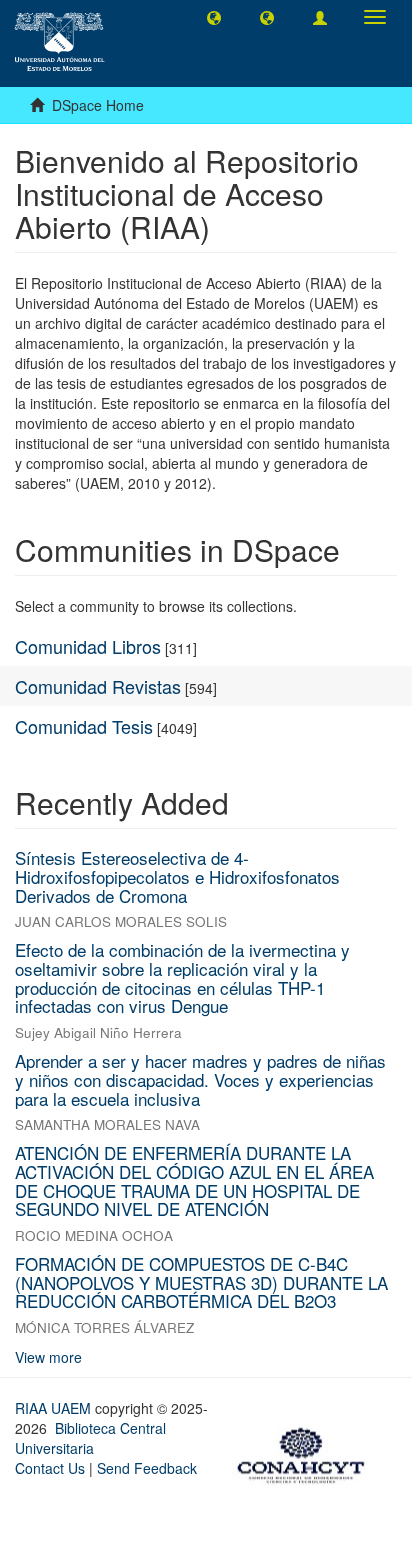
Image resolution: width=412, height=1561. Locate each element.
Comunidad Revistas (98, 686)
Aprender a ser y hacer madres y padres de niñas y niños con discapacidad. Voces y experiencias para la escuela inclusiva (200, 1079)
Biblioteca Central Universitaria (90, 1438)
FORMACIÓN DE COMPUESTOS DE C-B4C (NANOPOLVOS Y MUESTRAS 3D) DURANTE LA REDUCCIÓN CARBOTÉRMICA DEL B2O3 (201, 1282)
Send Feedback (147, 1468)
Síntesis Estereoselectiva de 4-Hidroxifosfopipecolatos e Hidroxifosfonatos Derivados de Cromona (177, 876)
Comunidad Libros (88, 646)
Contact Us (50, 1468)
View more (48, 1357)
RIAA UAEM (55, 1408)
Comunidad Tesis (84, 726)
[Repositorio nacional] (307, 1452)
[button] (214, 17)
